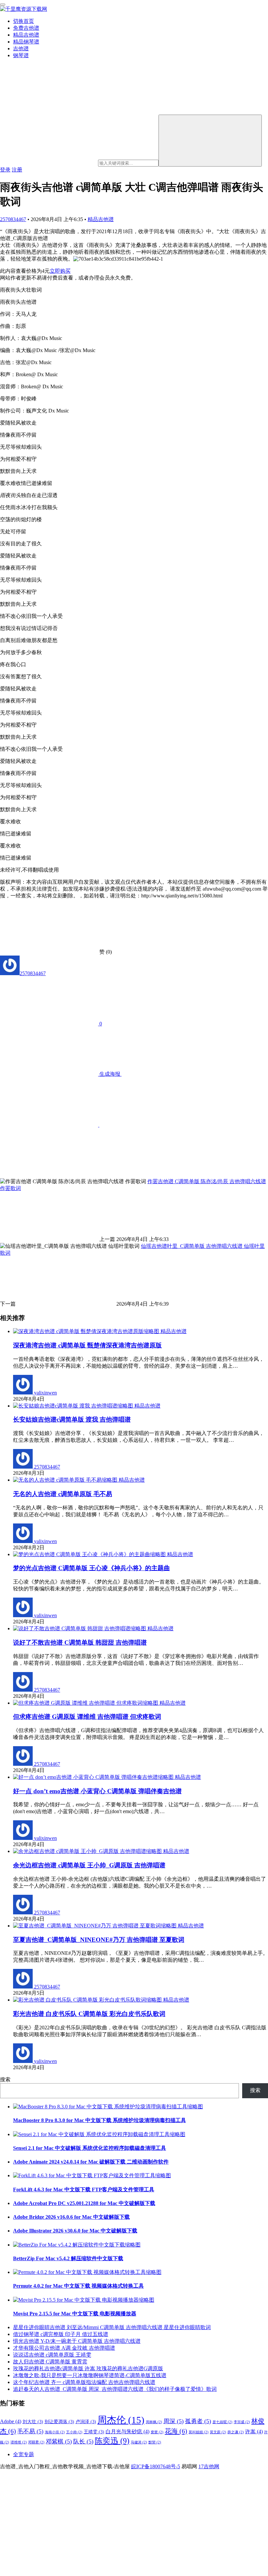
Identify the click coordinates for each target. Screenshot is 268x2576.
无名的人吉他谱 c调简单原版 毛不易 (63, 1494)
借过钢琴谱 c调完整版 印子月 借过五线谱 (61, 2334)
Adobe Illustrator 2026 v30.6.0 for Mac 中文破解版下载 (75, 2231)
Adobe (11, 2421)
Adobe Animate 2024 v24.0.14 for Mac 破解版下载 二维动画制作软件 (91, 2162)
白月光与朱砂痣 (127, 2431)
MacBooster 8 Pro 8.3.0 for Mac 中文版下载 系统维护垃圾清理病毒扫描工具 (100, 2120)
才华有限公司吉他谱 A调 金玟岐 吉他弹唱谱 (64, 2348)
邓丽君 (36, 2442)
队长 (83, 2441)
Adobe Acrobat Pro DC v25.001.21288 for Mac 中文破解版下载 (84, 2203)
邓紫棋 (59, 2441)
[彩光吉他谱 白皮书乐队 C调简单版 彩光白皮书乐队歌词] (88, 2000)
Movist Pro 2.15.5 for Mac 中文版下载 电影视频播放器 (75, 2314)
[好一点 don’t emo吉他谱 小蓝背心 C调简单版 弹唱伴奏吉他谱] (94, 1777)
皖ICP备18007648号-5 (156, 2466)
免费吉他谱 (26, 28)
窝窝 (157, 2432)
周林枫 (154, 2422)
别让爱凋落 (59, 2422)
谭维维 (19, 2442)
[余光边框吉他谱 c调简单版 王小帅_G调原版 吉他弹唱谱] (88, 1851)
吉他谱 (21, 48)
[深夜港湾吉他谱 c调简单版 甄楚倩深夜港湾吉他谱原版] (87, 1331)
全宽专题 (24, 2454)
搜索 (5, 2079)
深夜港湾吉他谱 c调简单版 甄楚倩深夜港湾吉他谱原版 (87, 1345)
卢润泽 (86, 2422)
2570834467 (13, 219)
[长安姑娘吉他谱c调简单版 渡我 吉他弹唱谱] (74, 1406)
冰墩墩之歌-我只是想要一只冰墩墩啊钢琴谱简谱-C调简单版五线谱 (90, 2375)
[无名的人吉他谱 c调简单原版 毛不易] (66, 1480)
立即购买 (60, 271)
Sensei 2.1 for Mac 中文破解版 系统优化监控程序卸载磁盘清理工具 (90, 2148)
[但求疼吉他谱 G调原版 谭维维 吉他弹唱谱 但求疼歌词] (86, 1703)
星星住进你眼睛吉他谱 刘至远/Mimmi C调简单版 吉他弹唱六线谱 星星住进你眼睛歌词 (112, 2327)
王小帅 (74, 2432)
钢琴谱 (21, 55)
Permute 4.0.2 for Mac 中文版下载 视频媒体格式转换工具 (78, 2286)
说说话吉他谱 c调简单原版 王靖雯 (52, 2355)
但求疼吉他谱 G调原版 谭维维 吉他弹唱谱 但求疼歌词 (87, 1717)
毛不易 (30, 2431)
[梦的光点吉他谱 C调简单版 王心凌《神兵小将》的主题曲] (90, 1554)
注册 (17, 170)
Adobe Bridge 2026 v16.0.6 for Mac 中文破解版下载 (71, 2217)
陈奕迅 (112, 2441)
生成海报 (110, 1074)
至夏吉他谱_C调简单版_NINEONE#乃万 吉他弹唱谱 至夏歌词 (99, 1940)
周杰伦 (121, 2420)
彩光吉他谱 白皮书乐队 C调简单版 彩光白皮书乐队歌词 (89, 2014)
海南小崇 (55, 2432)
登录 (5, 170)
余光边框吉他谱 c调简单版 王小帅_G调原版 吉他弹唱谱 (89, 1865)
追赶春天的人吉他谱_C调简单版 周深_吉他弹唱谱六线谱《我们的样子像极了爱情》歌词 (115, 2389)
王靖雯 (94, 2432)
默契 (155, 2442)
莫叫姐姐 (199, 2432)
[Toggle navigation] (3, 5)
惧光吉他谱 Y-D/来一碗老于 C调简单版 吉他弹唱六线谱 (77, 2341)
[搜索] (210, 141)
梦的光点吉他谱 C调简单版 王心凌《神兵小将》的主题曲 (92, 1568)
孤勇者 (198, 2421)
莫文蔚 (218, 2432)
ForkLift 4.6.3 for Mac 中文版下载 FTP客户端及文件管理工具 (84, 2190)
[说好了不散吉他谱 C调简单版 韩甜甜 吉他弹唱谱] (80, 1628)
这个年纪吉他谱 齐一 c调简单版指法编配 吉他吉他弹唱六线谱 (84, 2382)
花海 (176, 2431)
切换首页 (24, 21)
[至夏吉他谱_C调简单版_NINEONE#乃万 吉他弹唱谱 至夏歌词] (95, 1926)
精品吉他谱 (26, 35)
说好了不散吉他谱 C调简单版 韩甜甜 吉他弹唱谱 (80, 1642)
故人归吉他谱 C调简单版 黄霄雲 (50, 2362)
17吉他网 (209, 2466)
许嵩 (254, 2431)
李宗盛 (242, 2422)
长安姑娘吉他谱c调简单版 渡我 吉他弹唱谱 (72, 1419)
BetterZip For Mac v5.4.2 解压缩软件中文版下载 (68, 2258)
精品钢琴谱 (26, 42)
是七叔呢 (222, 2422)
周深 (174, 2421)
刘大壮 (33, 2422)
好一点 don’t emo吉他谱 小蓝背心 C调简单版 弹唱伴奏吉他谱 (97, 1791)
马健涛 (139, 2442)
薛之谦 (236, 2432)
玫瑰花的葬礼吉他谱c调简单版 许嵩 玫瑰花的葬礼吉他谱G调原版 (88, 2368)
